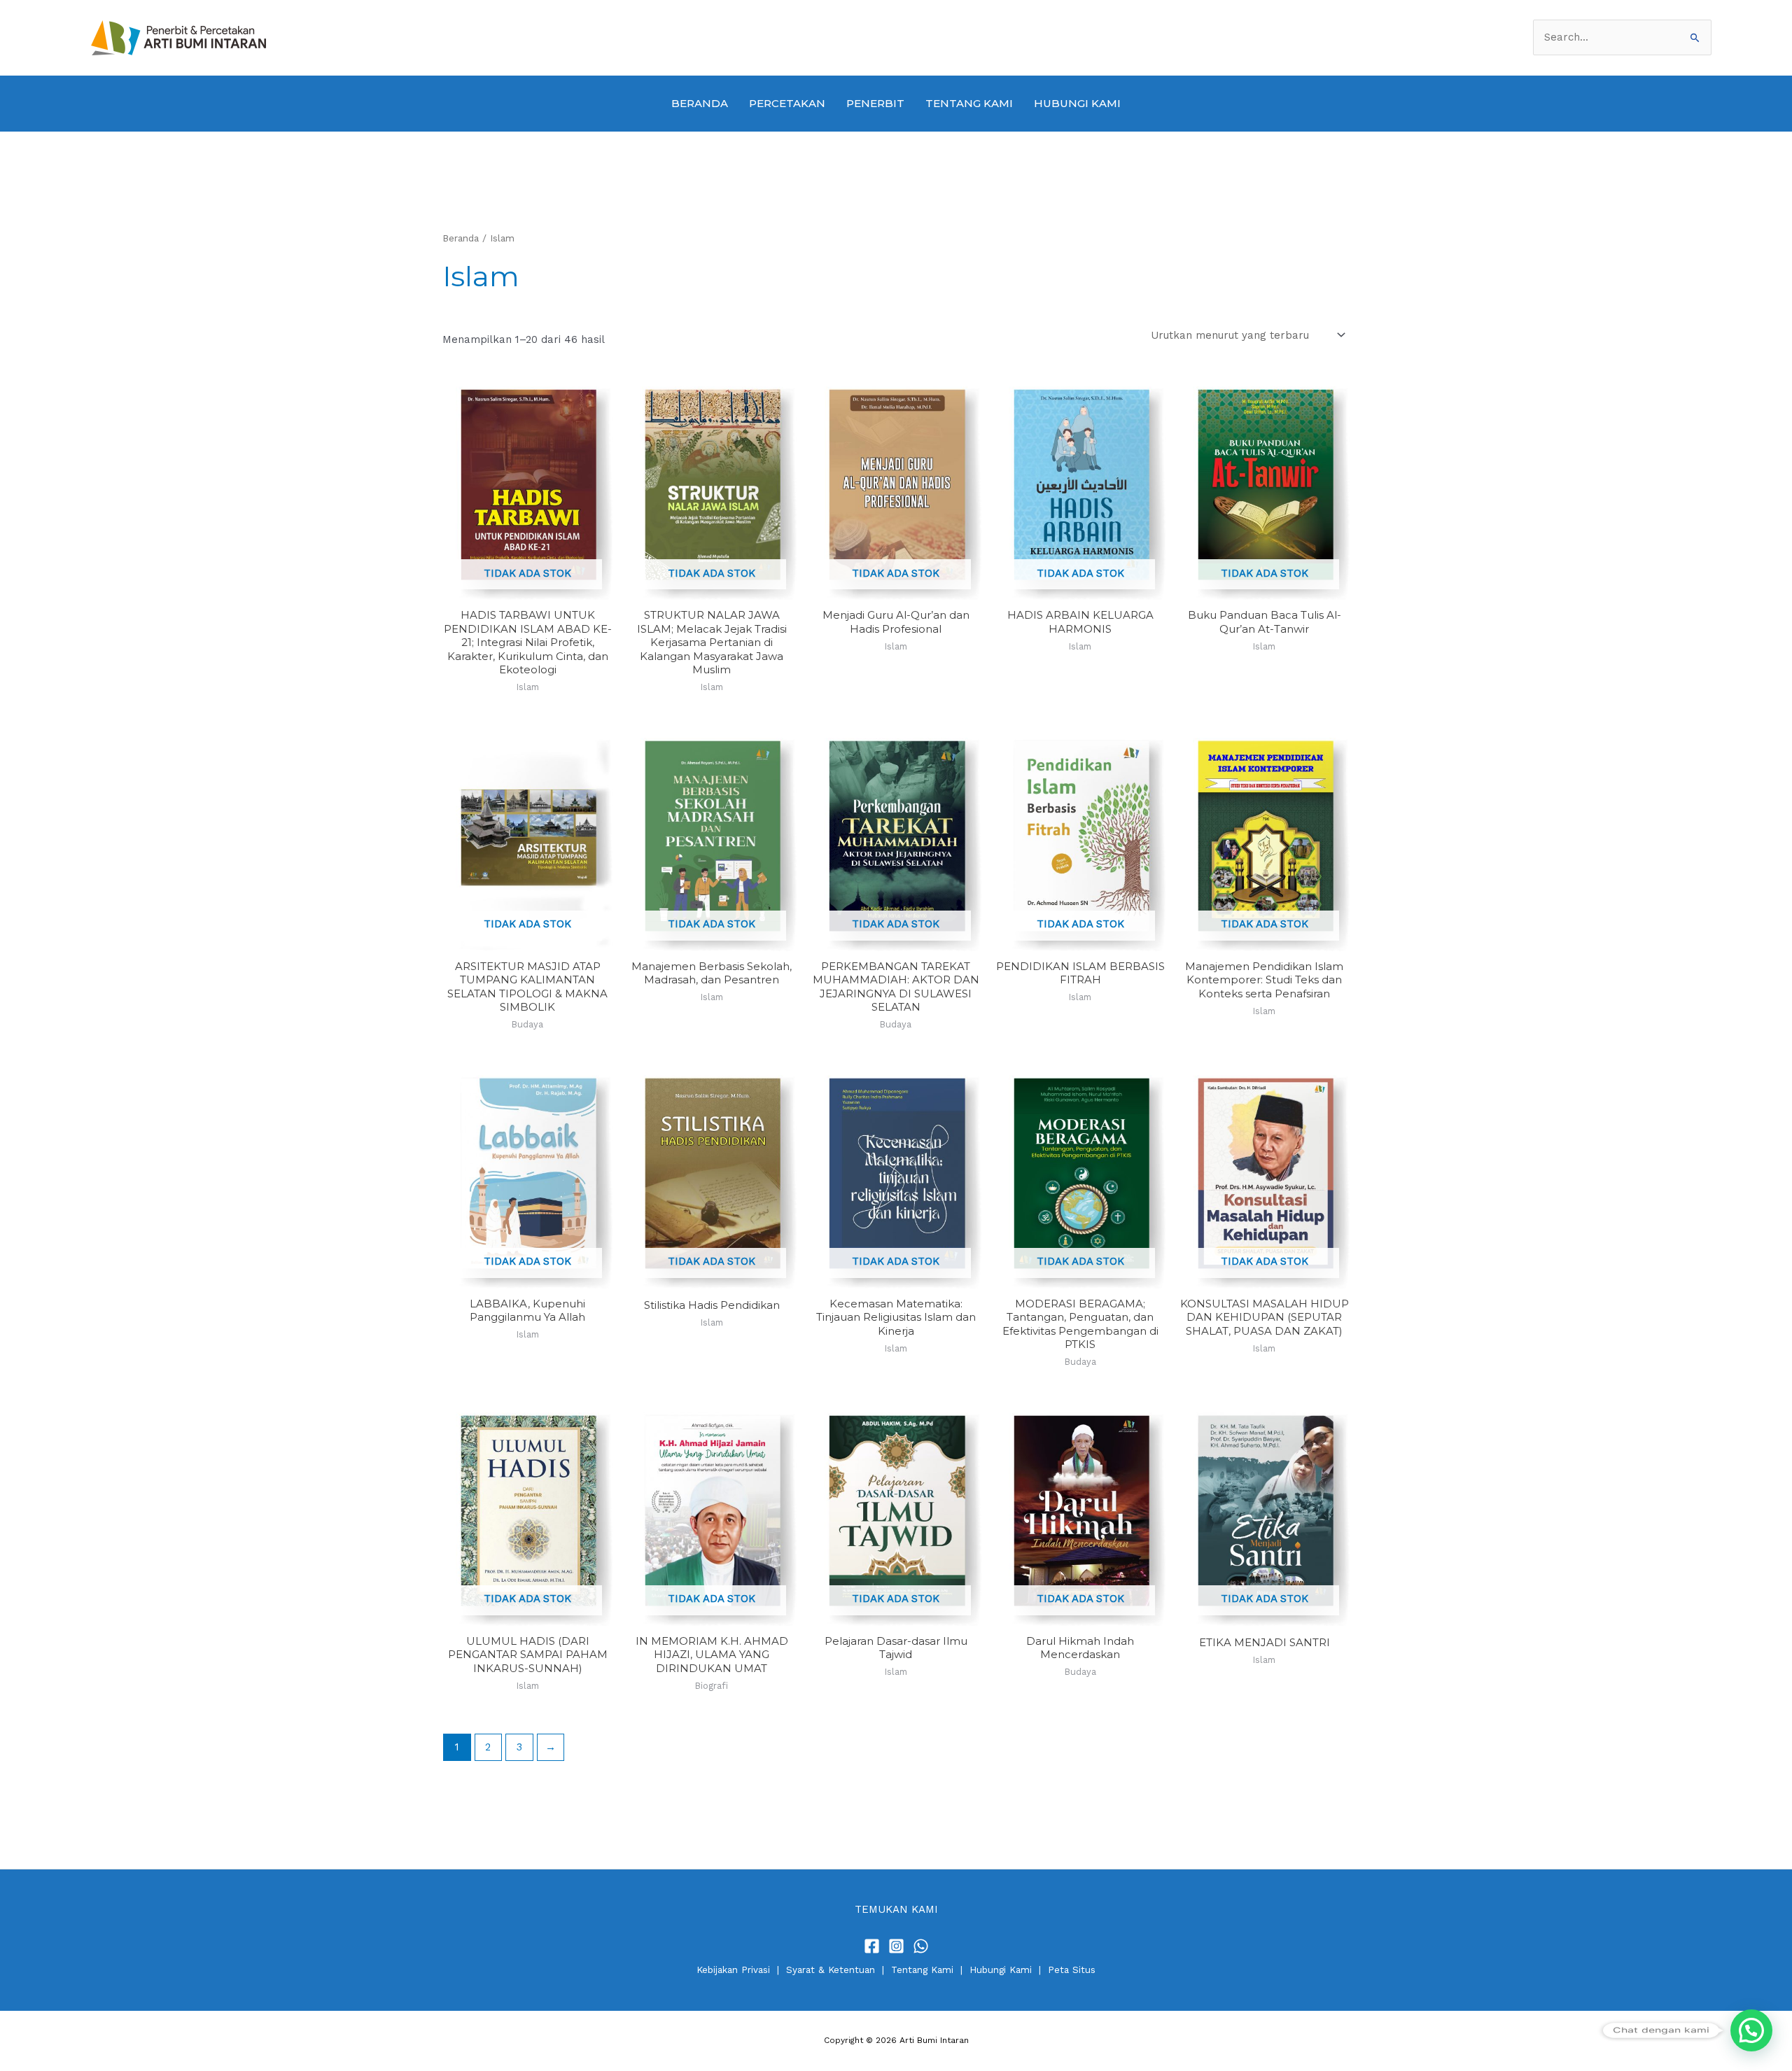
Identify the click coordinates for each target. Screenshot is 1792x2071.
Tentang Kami (922, 1970)
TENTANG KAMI (969, 103)
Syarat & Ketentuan (831, 1970)
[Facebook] (872, 1946)
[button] (1751, 2030)
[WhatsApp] (921, 1946)
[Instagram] (896, 1946)
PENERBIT (875, 103)
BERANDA (700, 103)
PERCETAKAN (787, 103)
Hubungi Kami (1001, 1970)
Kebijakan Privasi (733, 1970)
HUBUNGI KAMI (1077, 103)
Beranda (461, 238)
